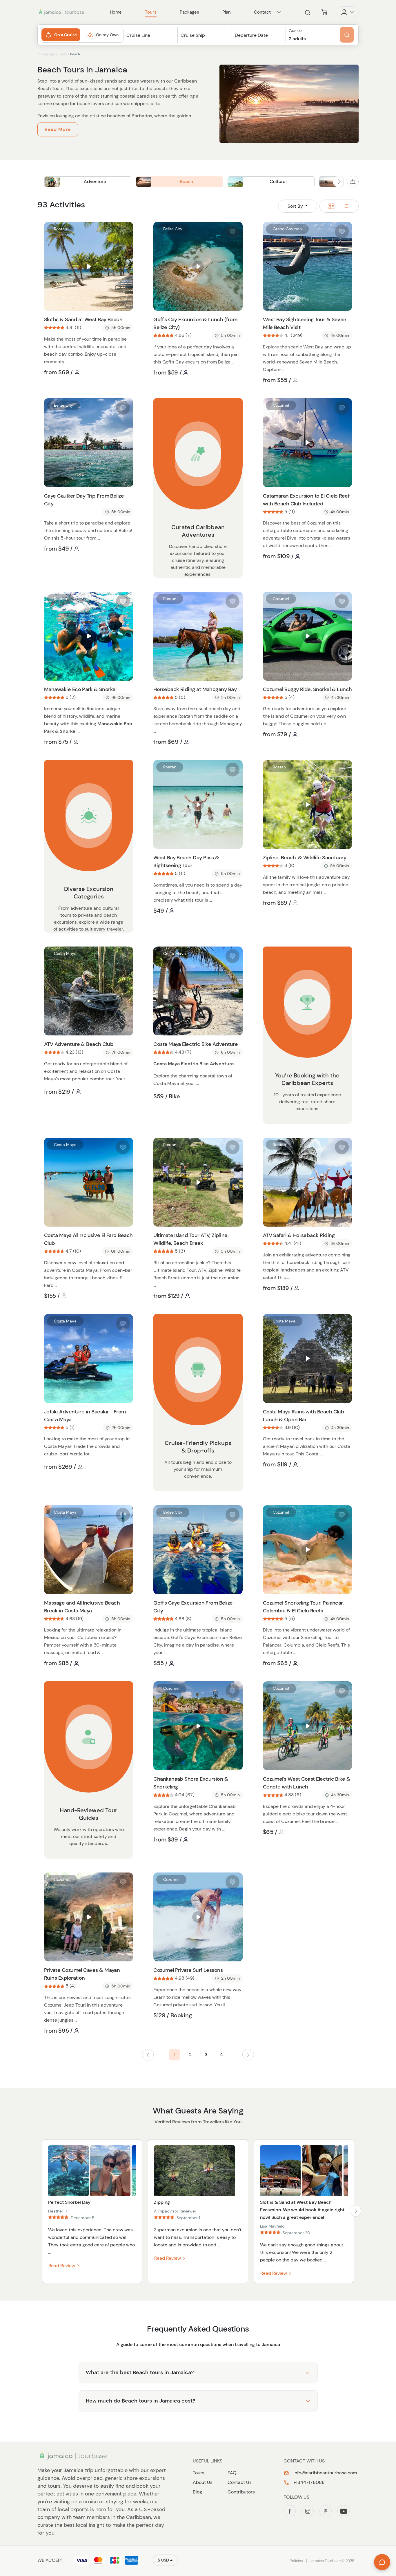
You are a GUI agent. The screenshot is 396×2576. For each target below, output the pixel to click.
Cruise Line (138, 35)
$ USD (163, 2560)
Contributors (241, 2492)
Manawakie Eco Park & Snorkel (80, 689)
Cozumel (281, 405)
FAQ (232, 2473)
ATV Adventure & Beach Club (79, 1044)
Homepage (46, 54)
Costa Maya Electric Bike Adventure (196, 1044)
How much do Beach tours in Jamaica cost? (140, 2401)
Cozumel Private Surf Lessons (188, 1970)
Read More (58, 129)
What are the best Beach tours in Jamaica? (140, 2372)
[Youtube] (344, 2511)
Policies (296, 2561)
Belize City (173, 229)
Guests (296, 31)
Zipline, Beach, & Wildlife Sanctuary (305, 858)
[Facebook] (290, 2511)
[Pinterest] (326, 2511)
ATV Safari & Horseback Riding (299, 1235)
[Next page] (248, 2055)
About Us (203, 2482)
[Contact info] (279, 12)
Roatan (60, 229)
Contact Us (240, 2482)
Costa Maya (65, 953)
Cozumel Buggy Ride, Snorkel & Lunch (307, 689)
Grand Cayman (287, 229)
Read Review (62, 2266)
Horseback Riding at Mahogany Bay (195, 689)
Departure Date (251, 35)
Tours (63, 54)
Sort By (296, 206)
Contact (262, 12)
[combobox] (150, 40)
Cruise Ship (193, 35)
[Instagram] (308, 2511)
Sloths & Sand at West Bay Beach (83, 319)
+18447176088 (308, 2482)
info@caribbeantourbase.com (325, 2473)
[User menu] (348, 12)
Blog (197, 2492)
